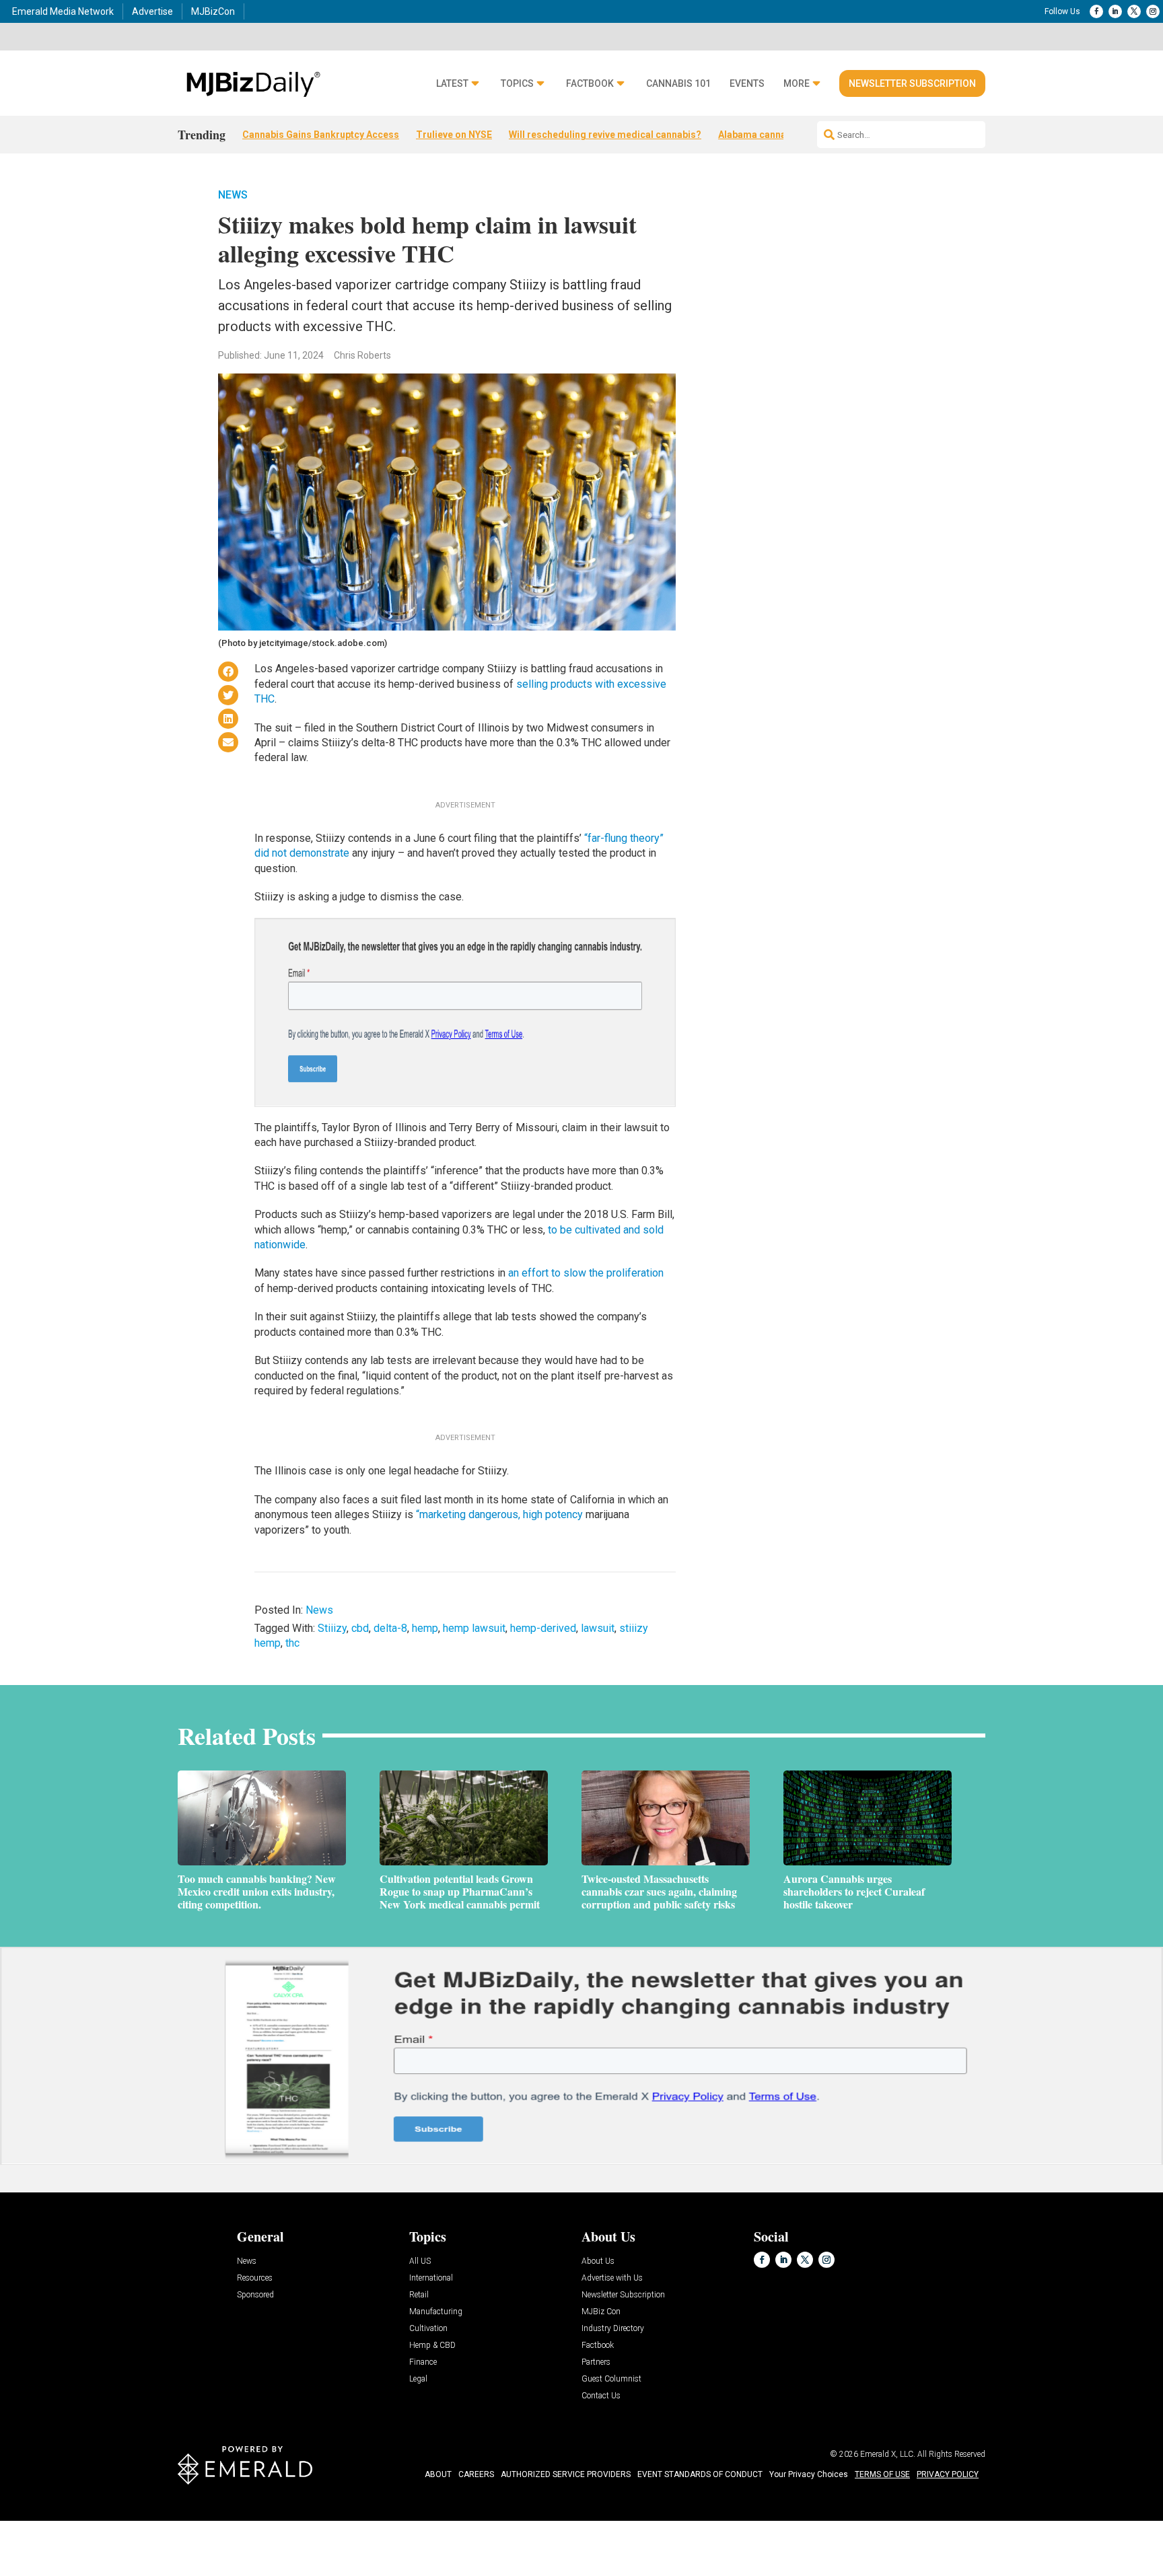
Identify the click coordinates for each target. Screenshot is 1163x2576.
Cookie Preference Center (137, 2523)
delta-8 (390, 1628)
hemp (425, 1628)
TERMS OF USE (882, 2474)
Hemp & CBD (432, 2346)
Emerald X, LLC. (888, 2454)
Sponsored (255, 2295)
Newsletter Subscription (912, 83)
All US (420, 2261)
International (431, 2278)
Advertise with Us (612, 2278)
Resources (255, 2278)
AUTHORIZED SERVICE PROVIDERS (566, 2474)
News (233, 195)
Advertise (152, 11)
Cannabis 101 (678, 84)
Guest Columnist (611, 2379)
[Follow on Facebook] (1096, 11)
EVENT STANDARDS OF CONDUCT (700, 2474)
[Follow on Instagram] (1153, 11)
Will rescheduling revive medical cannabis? (605, 135)
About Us (598, 2261)
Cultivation (428, 2329)
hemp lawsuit (474, 1628)
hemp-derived (543, 1628)
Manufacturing (436, 2312)
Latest (452, 84)
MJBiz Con (601, 2312)
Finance (423, 2362)
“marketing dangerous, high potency (499, 1514)
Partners (596, 2362)
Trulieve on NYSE (454, 135)
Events (747, 84)
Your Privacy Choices (809, 2474)
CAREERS (476, 2474)
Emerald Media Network (63, 11)
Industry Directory (613, 2329)
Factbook (590, 84)
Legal (418, 2379)
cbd (360, 1628)
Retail (419, 2295)
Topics (517, 84)
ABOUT (438, 2474)
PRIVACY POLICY (948, 2474)
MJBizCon (213, 11)
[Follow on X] (1134, 11)
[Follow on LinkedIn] (1115, 11)
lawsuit (598, 1628)
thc (292, 1643)
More (797, 84)
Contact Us (601, 2396)
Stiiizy (332, 1628)
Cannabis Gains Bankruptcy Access (321, 135)
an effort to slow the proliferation (586, 1273)
